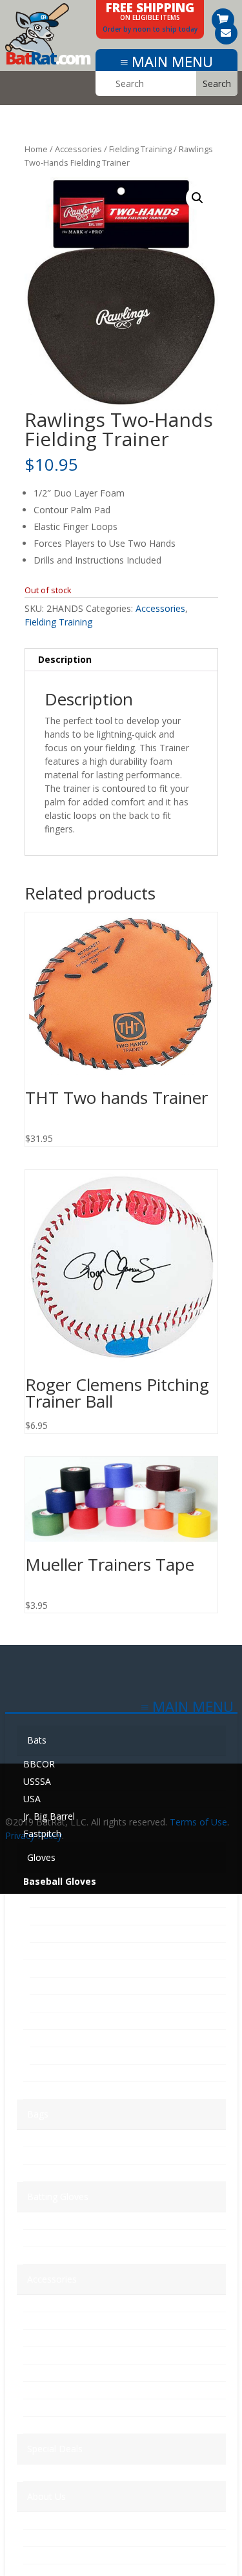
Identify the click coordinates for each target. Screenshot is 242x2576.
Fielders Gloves (61, 1933)
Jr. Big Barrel (49, 1816)
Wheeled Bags (53, 2155)
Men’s (35, 2220)
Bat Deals (44, 2473)
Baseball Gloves (60, 1881)
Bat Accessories (57, 2338)
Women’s (43, 2238)
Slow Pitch (47, 2073)
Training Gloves (60, 2090)
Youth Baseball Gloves (76, 2038)
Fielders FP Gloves (68, 2003)
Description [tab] (65, 659)
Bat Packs (44, 2138)
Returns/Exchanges (63, 2555)
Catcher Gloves (61, 1916)
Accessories (78, 149)
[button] (197, 198)
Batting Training (56, 2373)
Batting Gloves (58, 2197)
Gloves (41, 1857)
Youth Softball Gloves (75, 2055)
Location (42, 2538)
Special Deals (55, 2449)
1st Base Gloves (64, 1899)
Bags (38, 2114)
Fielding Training (140, 149)
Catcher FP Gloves (68, 1986)
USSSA (37, 1781)
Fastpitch (42, 1834)
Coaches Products (61, 2320)
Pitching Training (58, 2407)
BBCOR (39, 1764)
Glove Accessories (61, 2355)
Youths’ (38, 2255)
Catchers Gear (53, 2303)
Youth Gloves (54, 2020)
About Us (46, 2496)
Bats (37, 1740)
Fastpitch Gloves (62, 1951)
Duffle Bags (48, 2173)
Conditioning (49, 2425)
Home (36, 149)
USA (32, 1799)
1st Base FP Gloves (70, 1968)
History (38, 2520)
